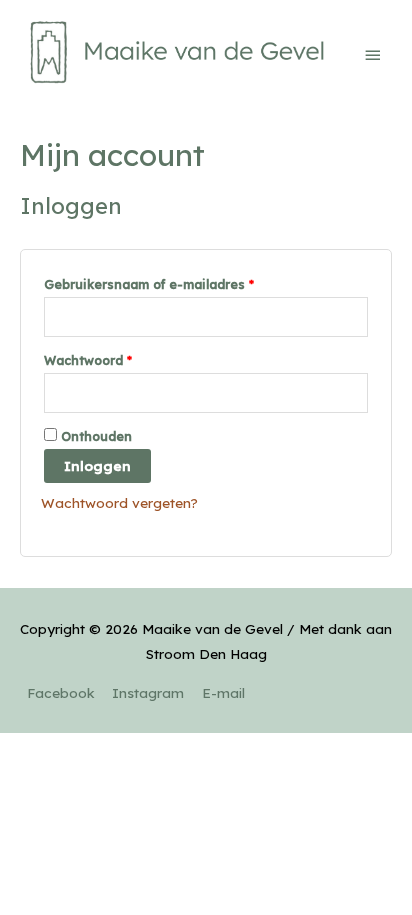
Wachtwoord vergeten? (119, 502)
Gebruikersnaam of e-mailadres (149, 284)
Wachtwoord (88, 360)
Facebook (61, 692)
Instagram (148, 692)
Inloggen (97, 465)
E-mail (223, 692)
